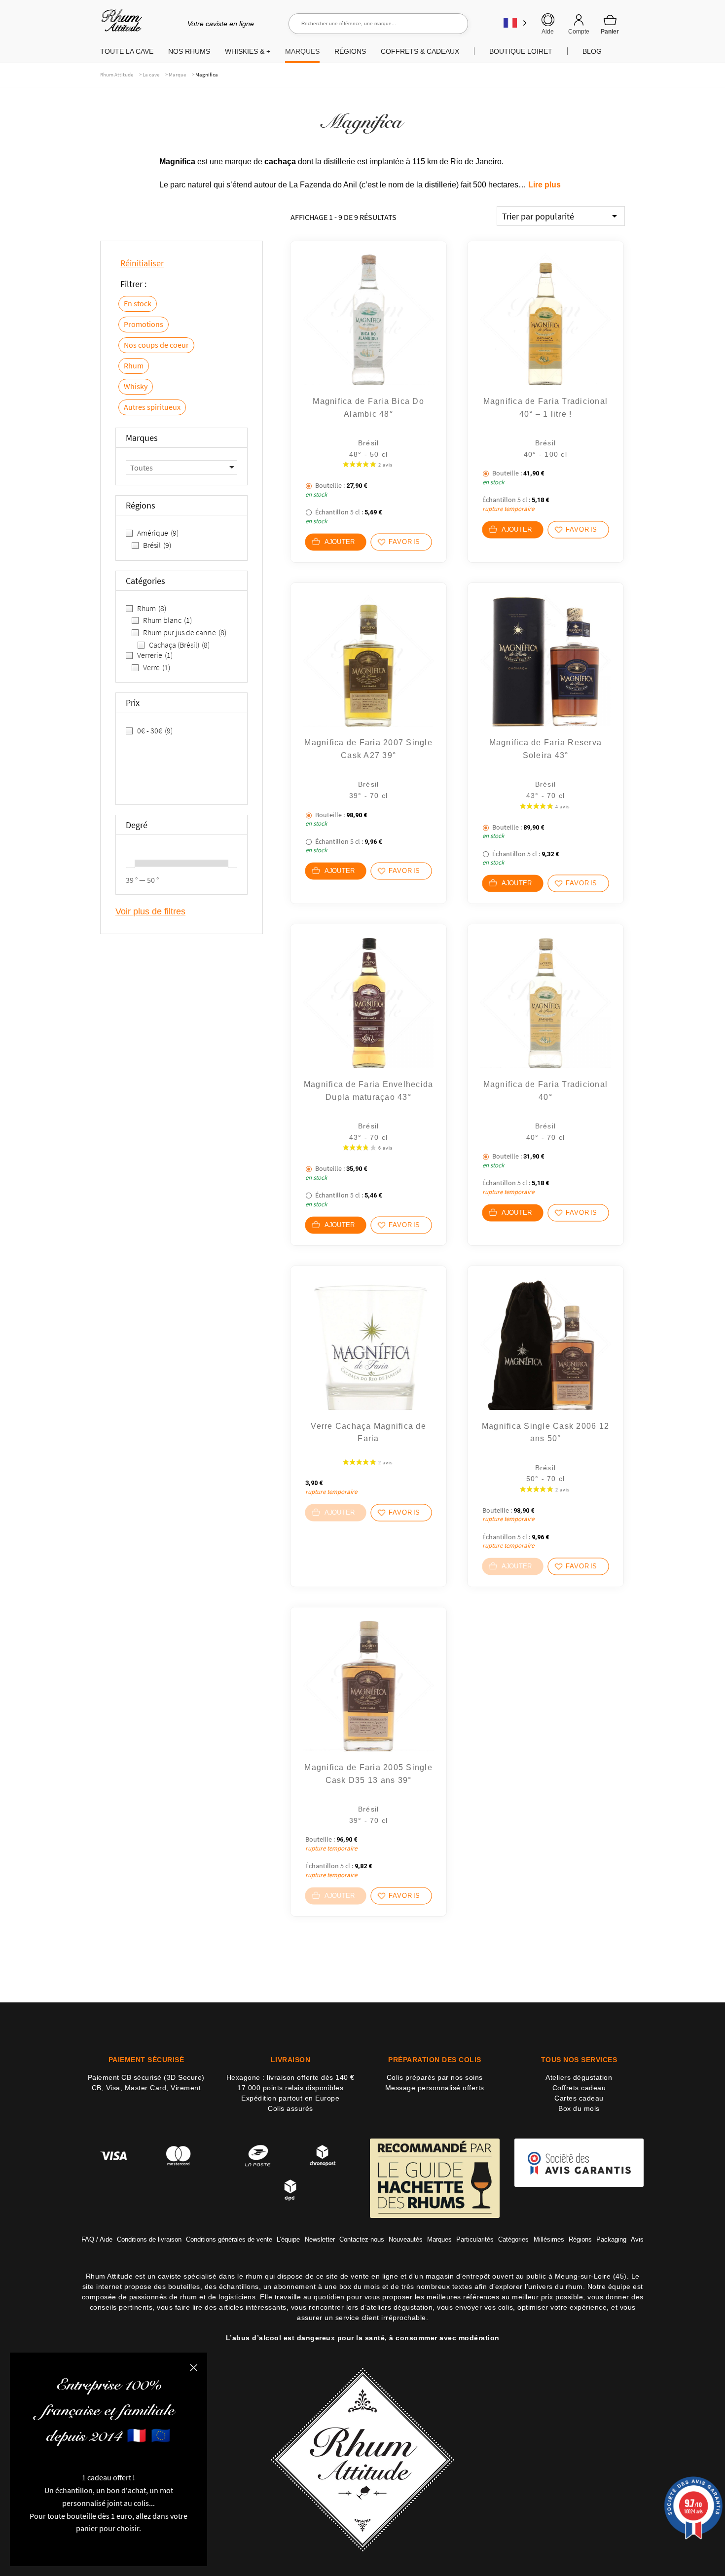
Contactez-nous (362, 2239)
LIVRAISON (291, 2060)
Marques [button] (302, 51)
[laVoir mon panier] (610, 24)
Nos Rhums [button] (189, 51)
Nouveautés (406, 2239)
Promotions (144, 324)
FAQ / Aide (97, 2239)
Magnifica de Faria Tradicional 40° (546, 1091)
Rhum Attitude (120, 24)
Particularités (475, 2239)
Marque (177, 74)
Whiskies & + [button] (248, 51)
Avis (637, 2239)
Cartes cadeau (579, 2098)
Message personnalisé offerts (435, 2088)
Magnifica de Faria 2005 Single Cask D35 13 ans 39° (368, 1774)
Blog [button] (592, 51)
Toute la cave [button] (127, 51)
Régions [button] (350, 51)
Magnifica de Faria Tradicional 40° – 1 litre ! (546, 408)
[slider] (130, 863)
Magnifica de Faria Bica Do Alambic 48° (368, 408)
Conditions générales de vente (229, 2239)
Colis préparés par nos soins (435, 2077)
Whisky (136, 386)
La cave (151, 74)
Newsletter (320, 2239)
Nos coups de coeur (156, 345)
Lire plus (544, 185)
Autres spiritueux (152, 407)
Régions (580, 2239)
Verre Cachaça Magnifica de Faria (368, 1433)
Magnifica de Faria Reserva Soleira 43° (546, 749)
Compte (579, 32)
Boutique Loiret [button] (521, 51)
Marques (439, 2239)
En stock (138, 303)
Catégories (513, 2239)
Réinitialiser (142, 263)
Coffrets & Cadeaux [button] (420, 51)
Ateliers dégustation (579, 2077)
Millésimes (549, 2239)
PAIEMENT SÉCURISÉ (146, 2060)
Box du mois (579, 2108)
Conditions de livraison (149, 2239)
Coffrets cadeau (579, 2088)
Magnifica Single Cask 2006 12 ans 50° (545, 1433)
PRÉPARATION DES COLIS (435, 2060)
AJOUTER (340, 542)
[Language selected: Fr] (515, 22)
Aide (548, 32)
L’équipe (288, 2239)
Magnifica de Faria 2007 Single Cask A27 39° (368, 749)
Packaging (611, 2239)
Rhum (134, 365)
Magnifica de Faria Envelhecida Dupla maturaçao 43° (369, 1091)
